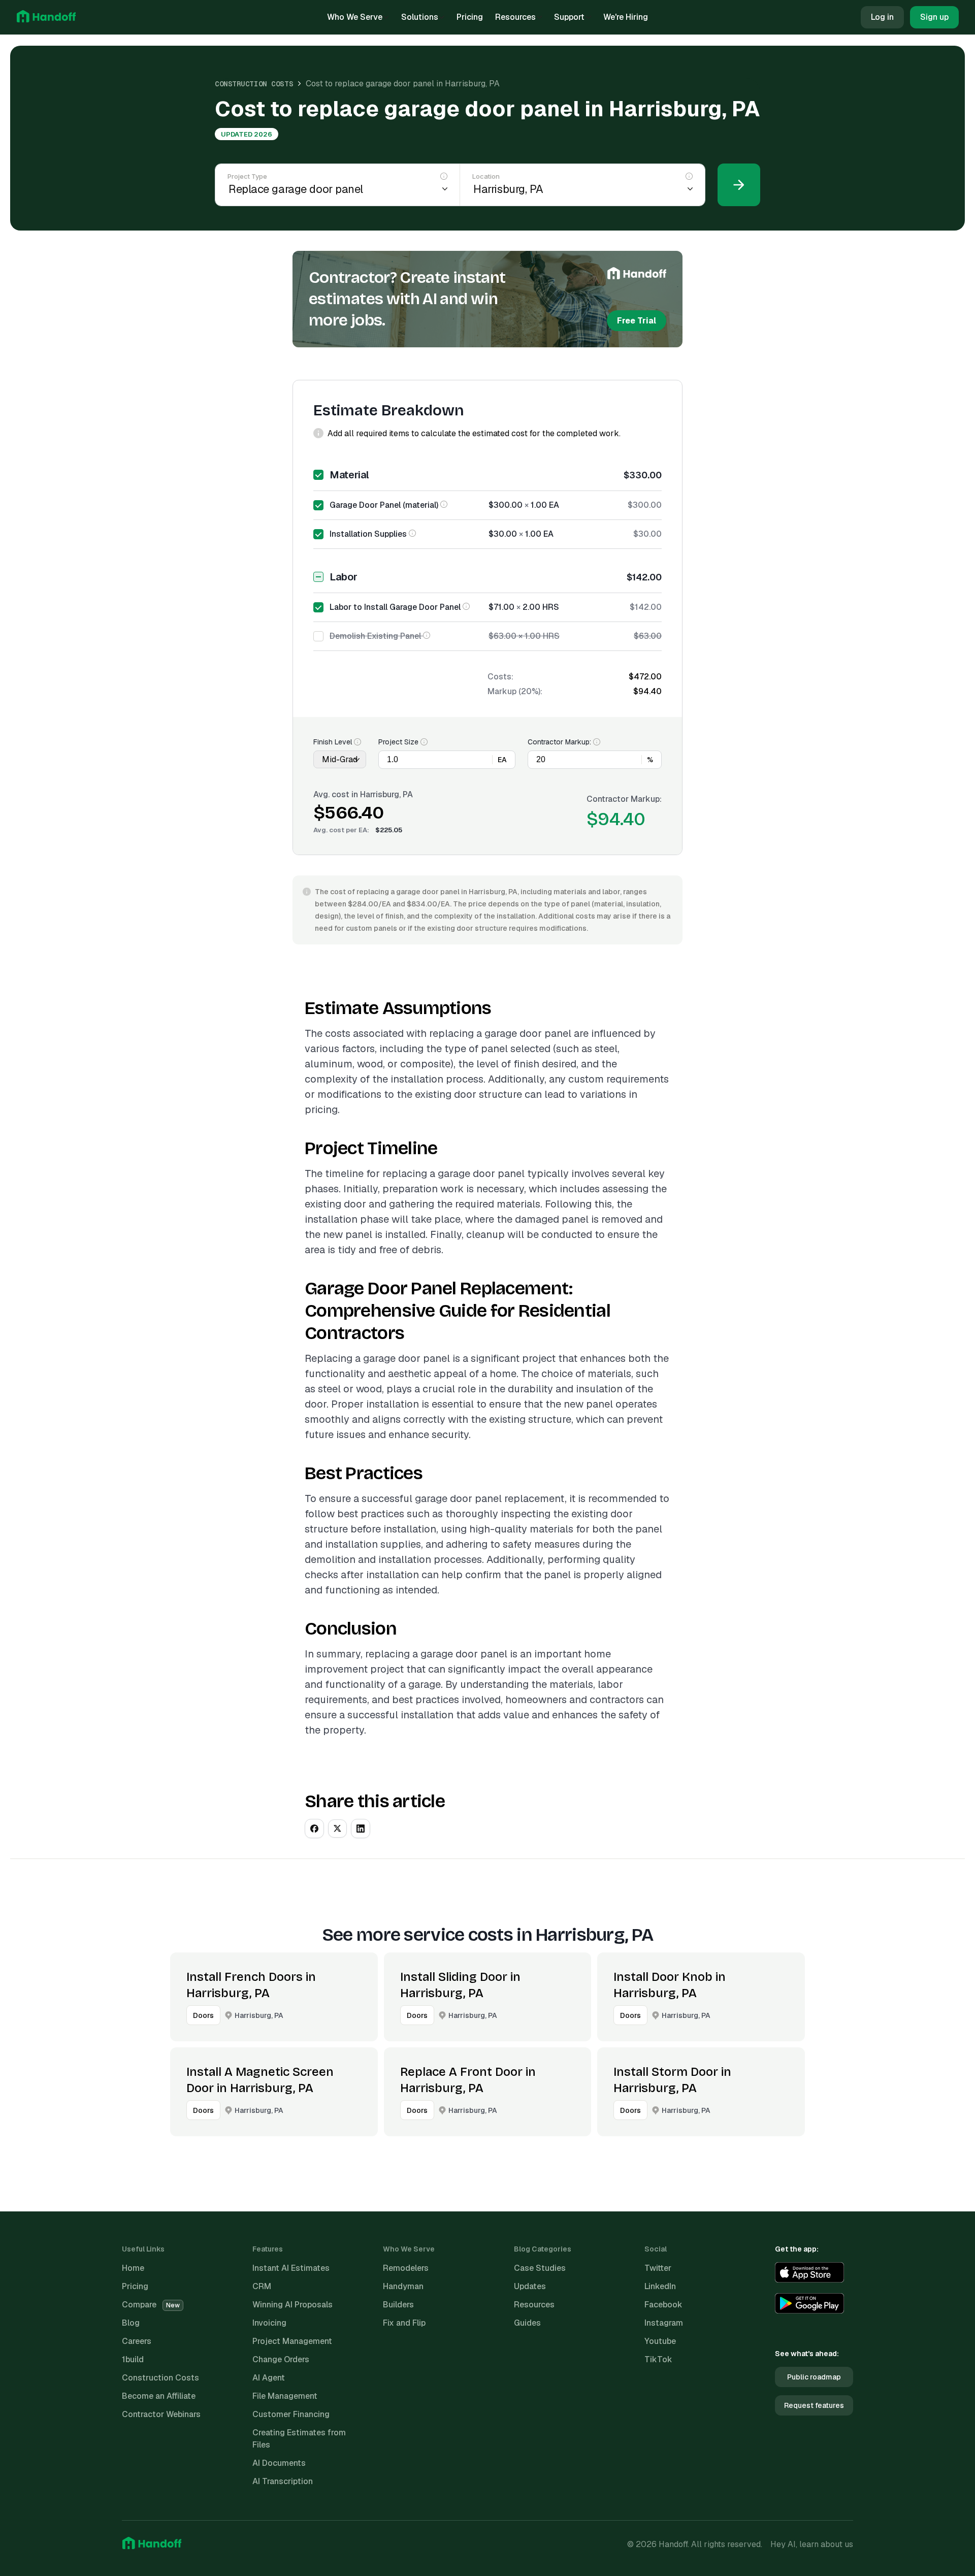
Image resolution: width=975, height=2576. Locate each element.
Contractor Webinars (161, 2414)
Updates (530, 2286)
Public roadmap (814, 2377)
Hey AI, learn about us (812, 2544)
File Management (285, 2396)
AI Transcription (283, 2481)
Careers (137, 2341)
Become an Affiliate (159, 2396)
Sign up (934, 17)
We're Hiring (626, 17)
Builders (398, 2305)
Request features (814, 2405)
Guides (527, 2323)
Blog (131, 2323)
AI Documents (279, 2463)
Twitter (658, 2268)
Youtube (660, 2341)
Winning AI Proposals (292, 2305)
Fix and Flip (404, 2323)
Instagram (664, 2323)
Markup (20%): (515, 691)
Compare (151, 2305)
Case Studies (540, 2268)
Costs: (500, 677)
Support (569, 17)
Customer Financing (291, 2414)
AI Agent (269, 2378)
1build (133, 2359)
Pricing (470, 17)
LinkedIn (660, 2286)
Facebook (663, 2305)
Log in (882, 17)
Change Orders (281, 2359)
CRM (262, 2286)
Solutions (420, 17)
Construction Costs (254, 84)
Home (133, 2268)
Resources (515, 17)
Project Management (292, 2341)
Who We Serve (355, 17)
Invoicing (269, 2323)
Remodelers (406, 2268)
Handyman (403, 2286)
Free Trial (637, 321)
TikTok (658, 2359)
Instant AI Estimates (291, 2268)
